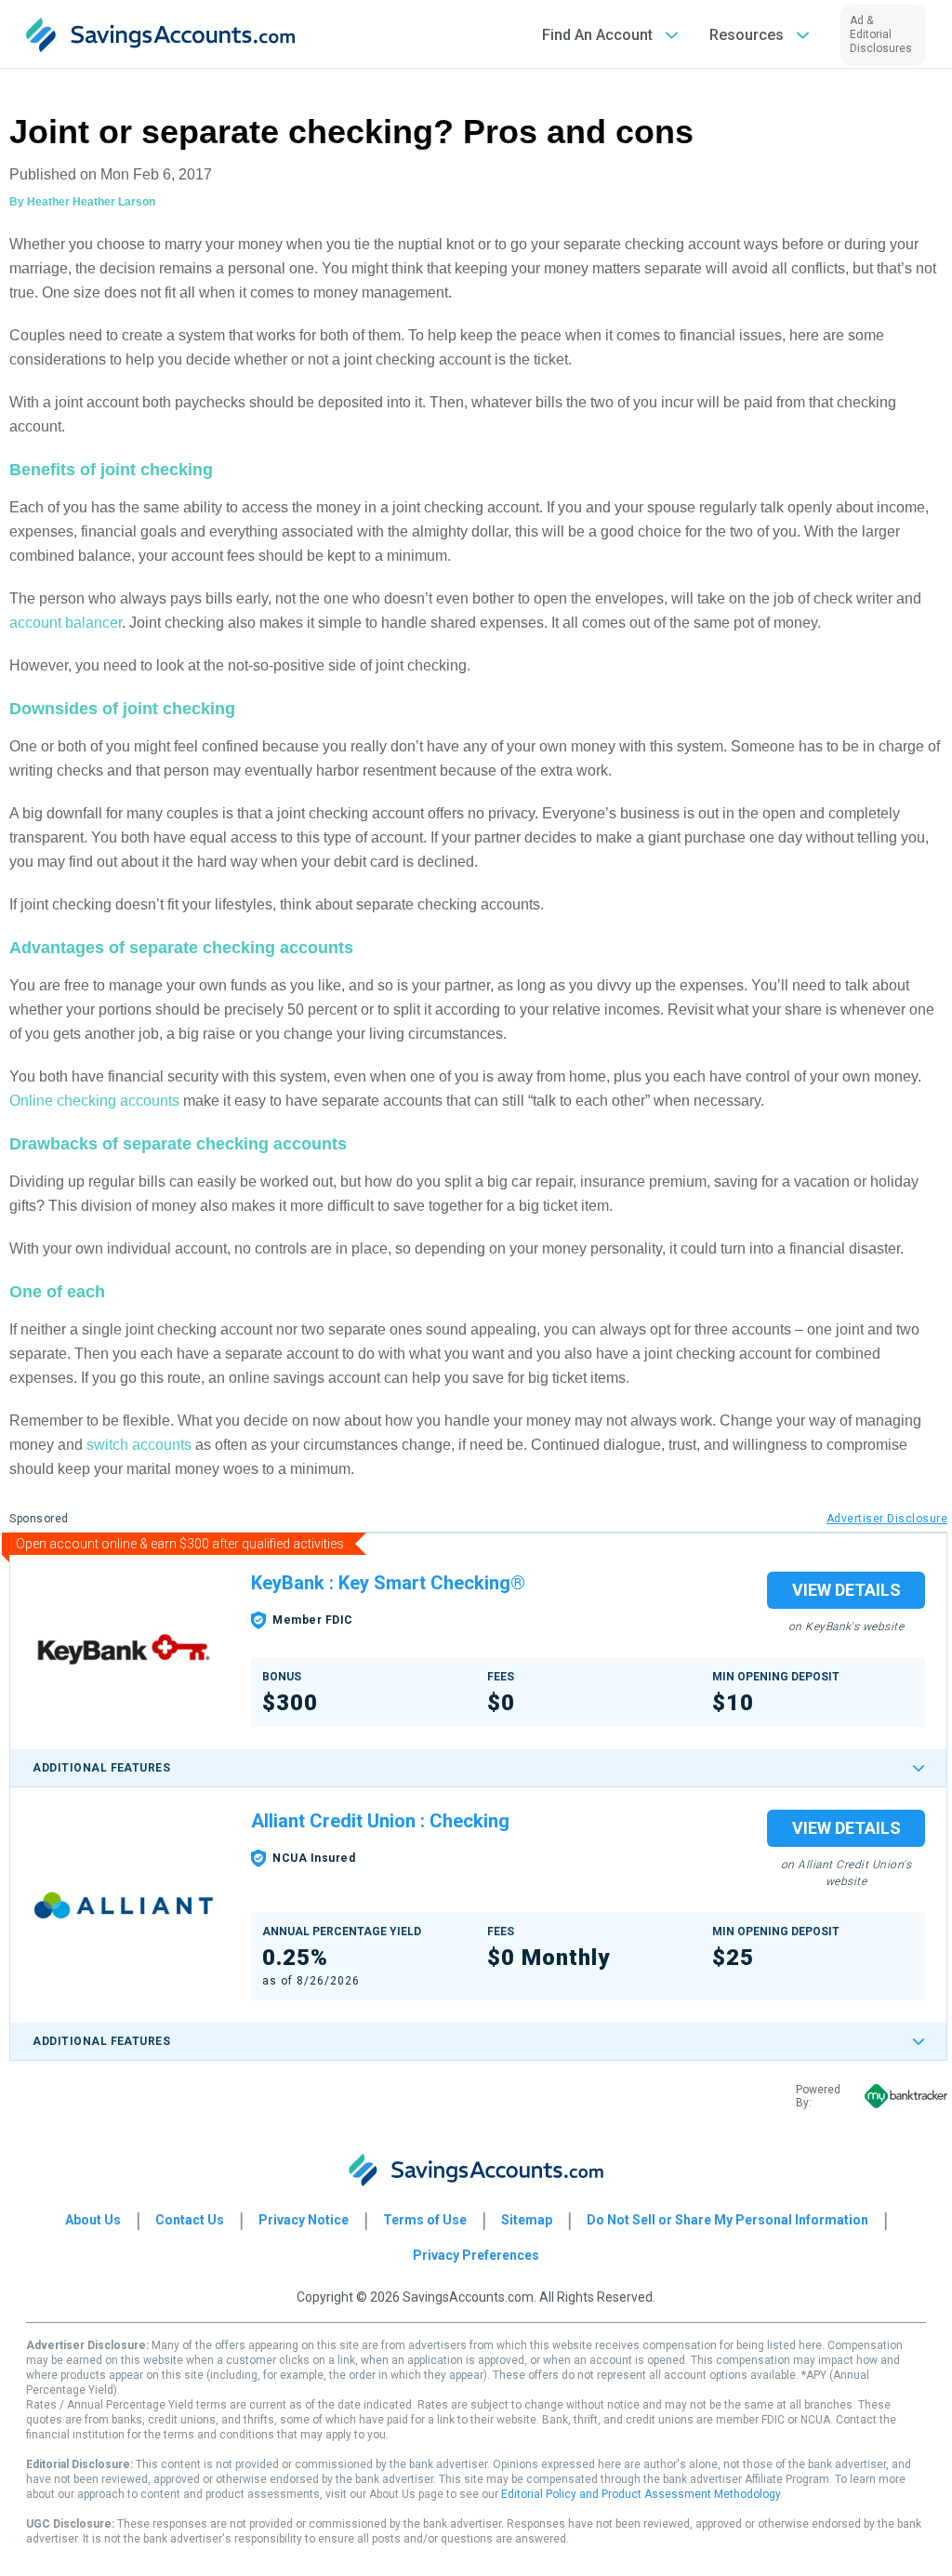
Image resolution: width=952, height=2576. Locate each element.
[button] (611, 34)
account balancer (66, 623)
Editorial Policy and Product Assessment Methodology (641, 2494)
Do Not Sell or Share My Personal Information (727, 2220)
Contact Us (190, 2220)
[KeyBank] (124, 1649)
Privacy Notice (304, 2220)
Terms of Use (425, 2220)
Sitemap (527, 2220)
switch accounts (139, 1445)
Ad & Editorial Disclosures (881, 34)
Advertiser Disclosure (887, 1519)
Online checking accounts (94, 1101)
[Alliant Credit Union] (124, 1905)
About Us (93, 2220)
